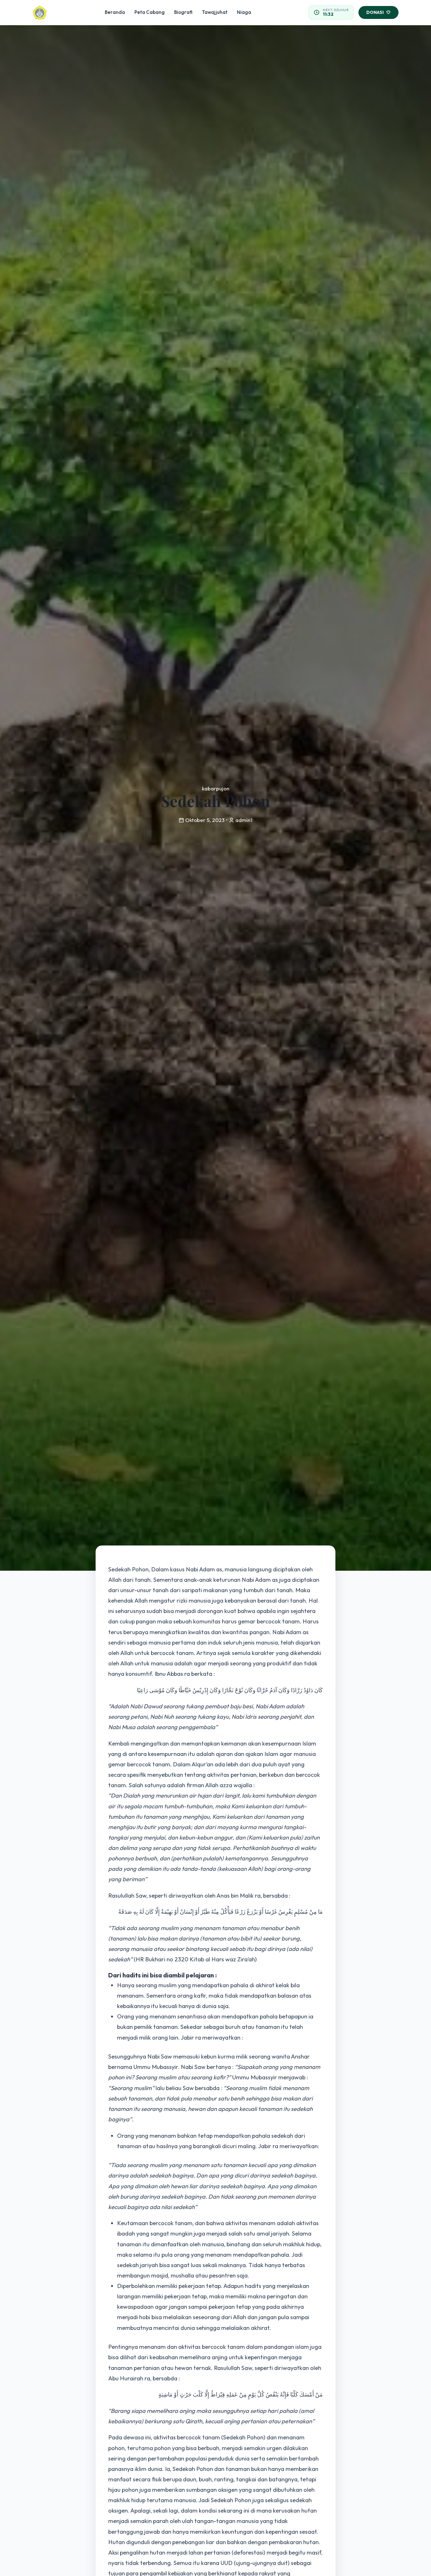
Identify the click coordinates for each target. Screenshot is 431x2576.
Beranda (115, 12)
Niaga (244, 12)
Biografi (183, 12)
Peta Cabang (150, 12)
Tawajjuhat (215, 12)
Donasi (375, 12)
